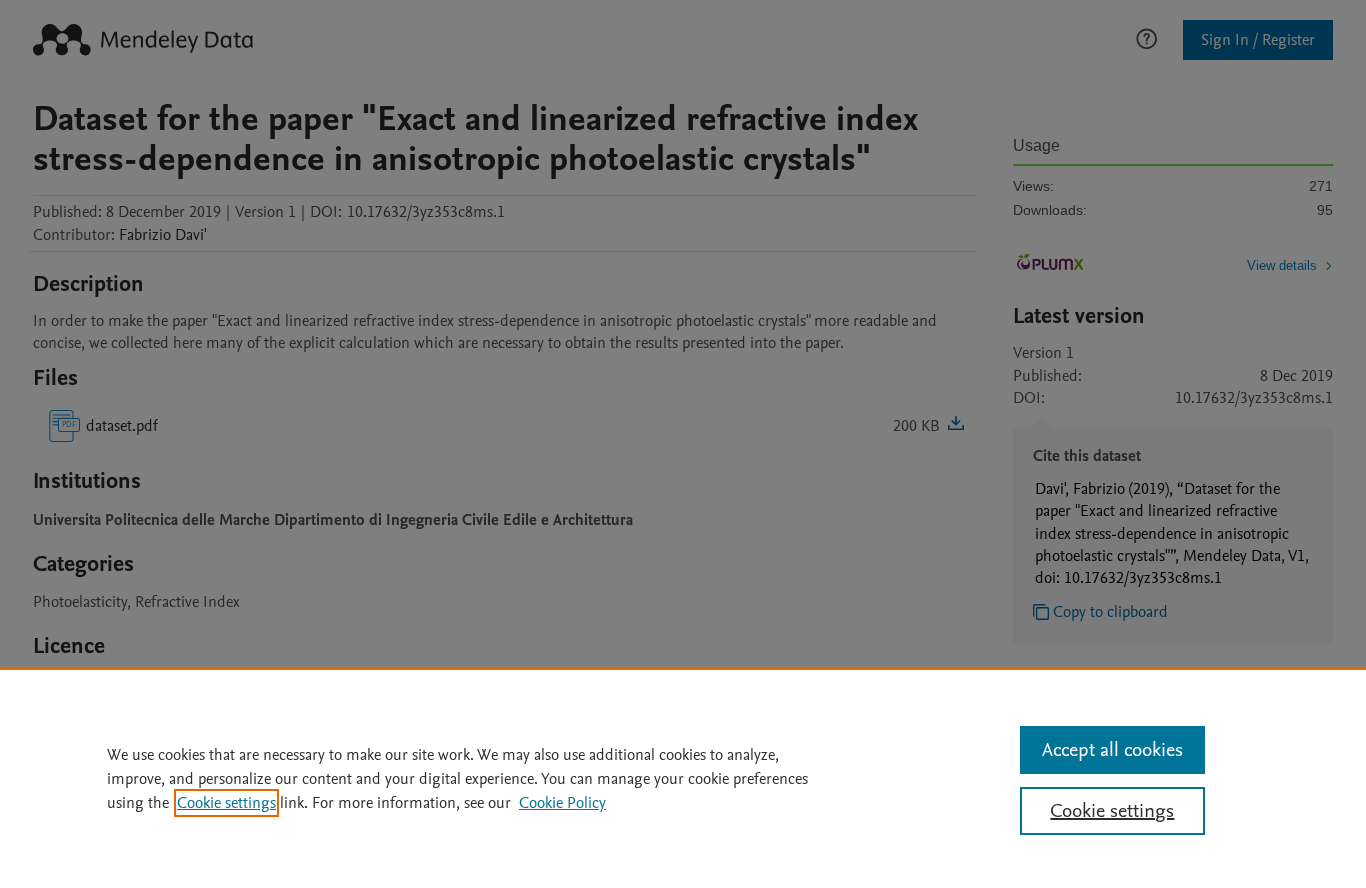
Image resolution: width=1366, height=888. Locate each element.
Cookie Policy (562, 803)
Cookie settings (226, 803)
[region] (683, 778)
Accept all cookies (1112, 750)
